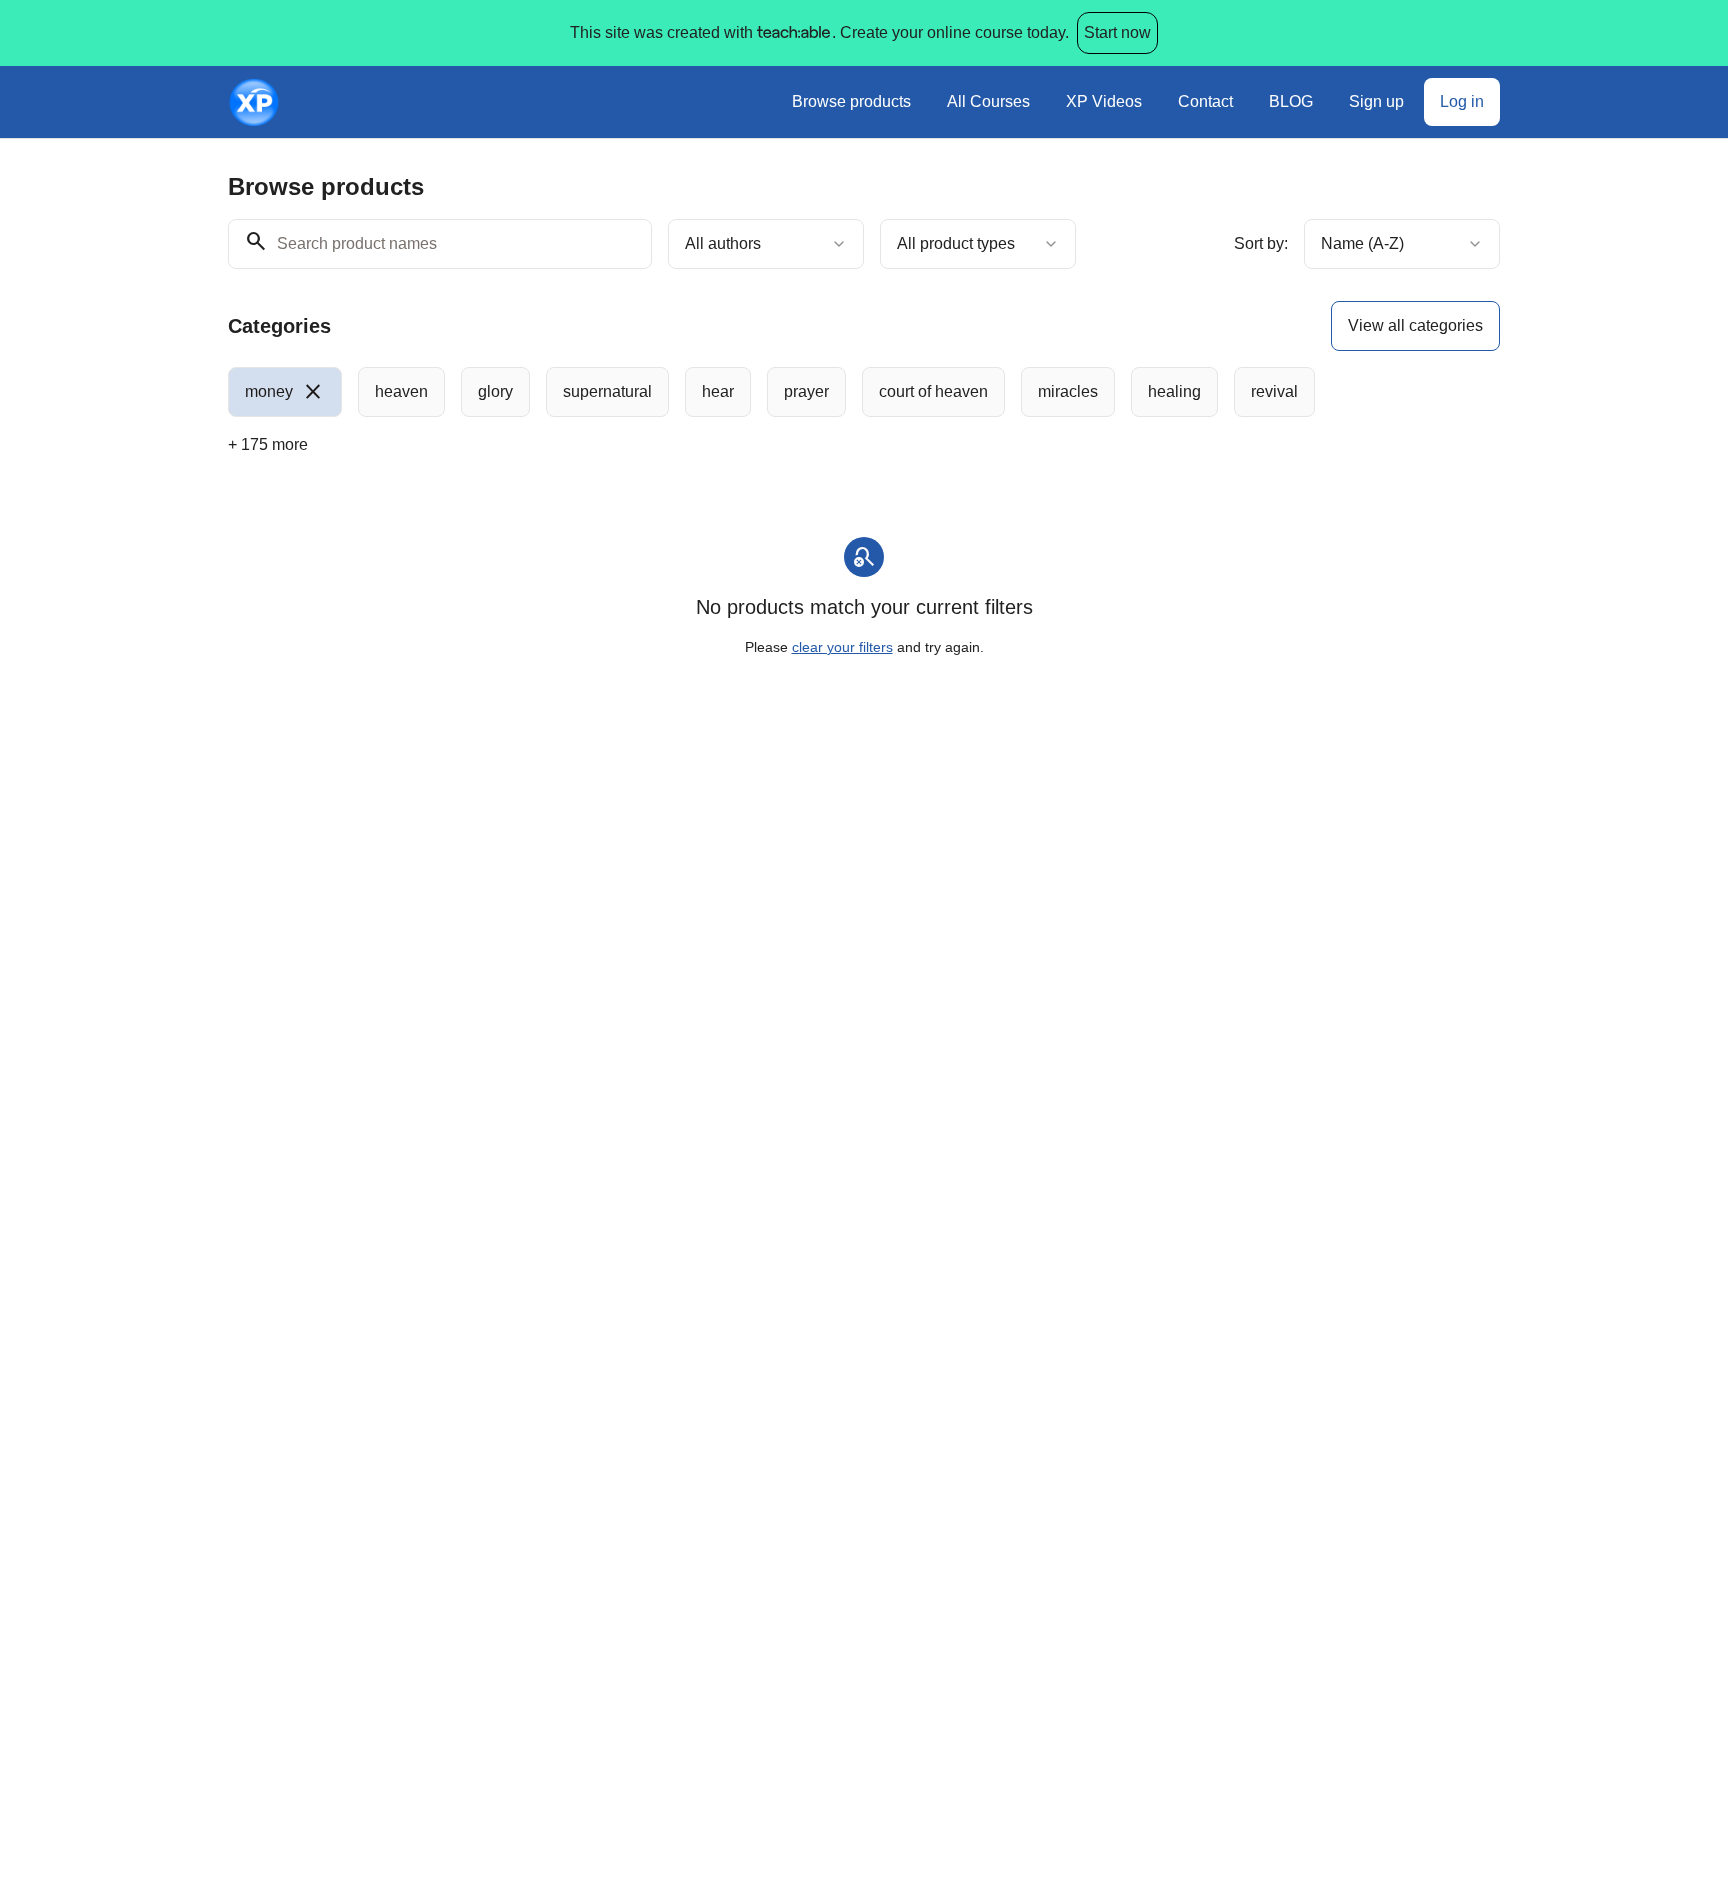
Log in (1462, 101)
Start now (1117, 32)
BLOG (1291, 101)
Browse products (851, 101)
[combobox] (766, 244)
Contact (1205, 101)
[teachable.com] (792, 33)
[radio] (285, 392)
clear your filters (842, 647)
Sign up (1376, 101)
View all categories (1415, 325)
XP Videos (1104, 101)
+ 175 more (268, 444)
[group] (782, 392)
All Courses (988, 101)
